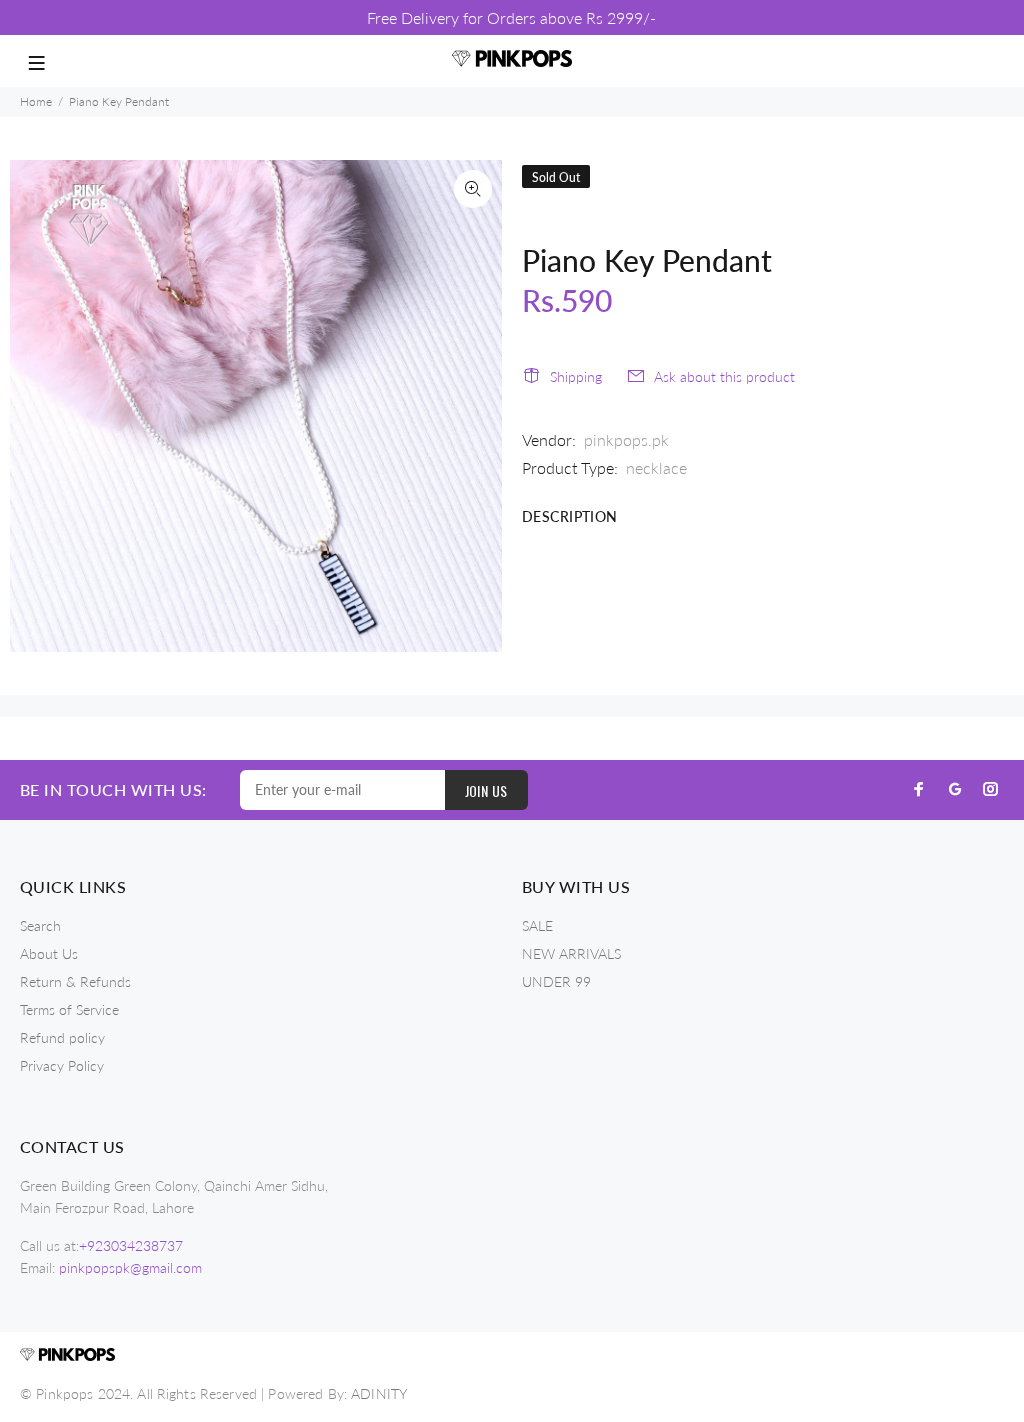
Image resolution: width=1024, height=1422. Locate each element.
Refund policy (62, 1037)
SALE (537, 925)
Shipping (576, 376)
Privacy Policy (62, 1065)
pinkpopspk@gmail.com (130, 1267)
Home (36, 101)
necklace (656, 467)
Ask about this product (724, 376)
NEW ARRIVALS (571, 953)
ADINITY (379, 1393)
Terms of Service (69, 1009)
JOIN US (486, 790)
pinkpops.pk (626, 439)
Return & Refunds (75, 981)
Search (40, 925)
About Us (49, 953)
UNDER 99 (556, 981)
